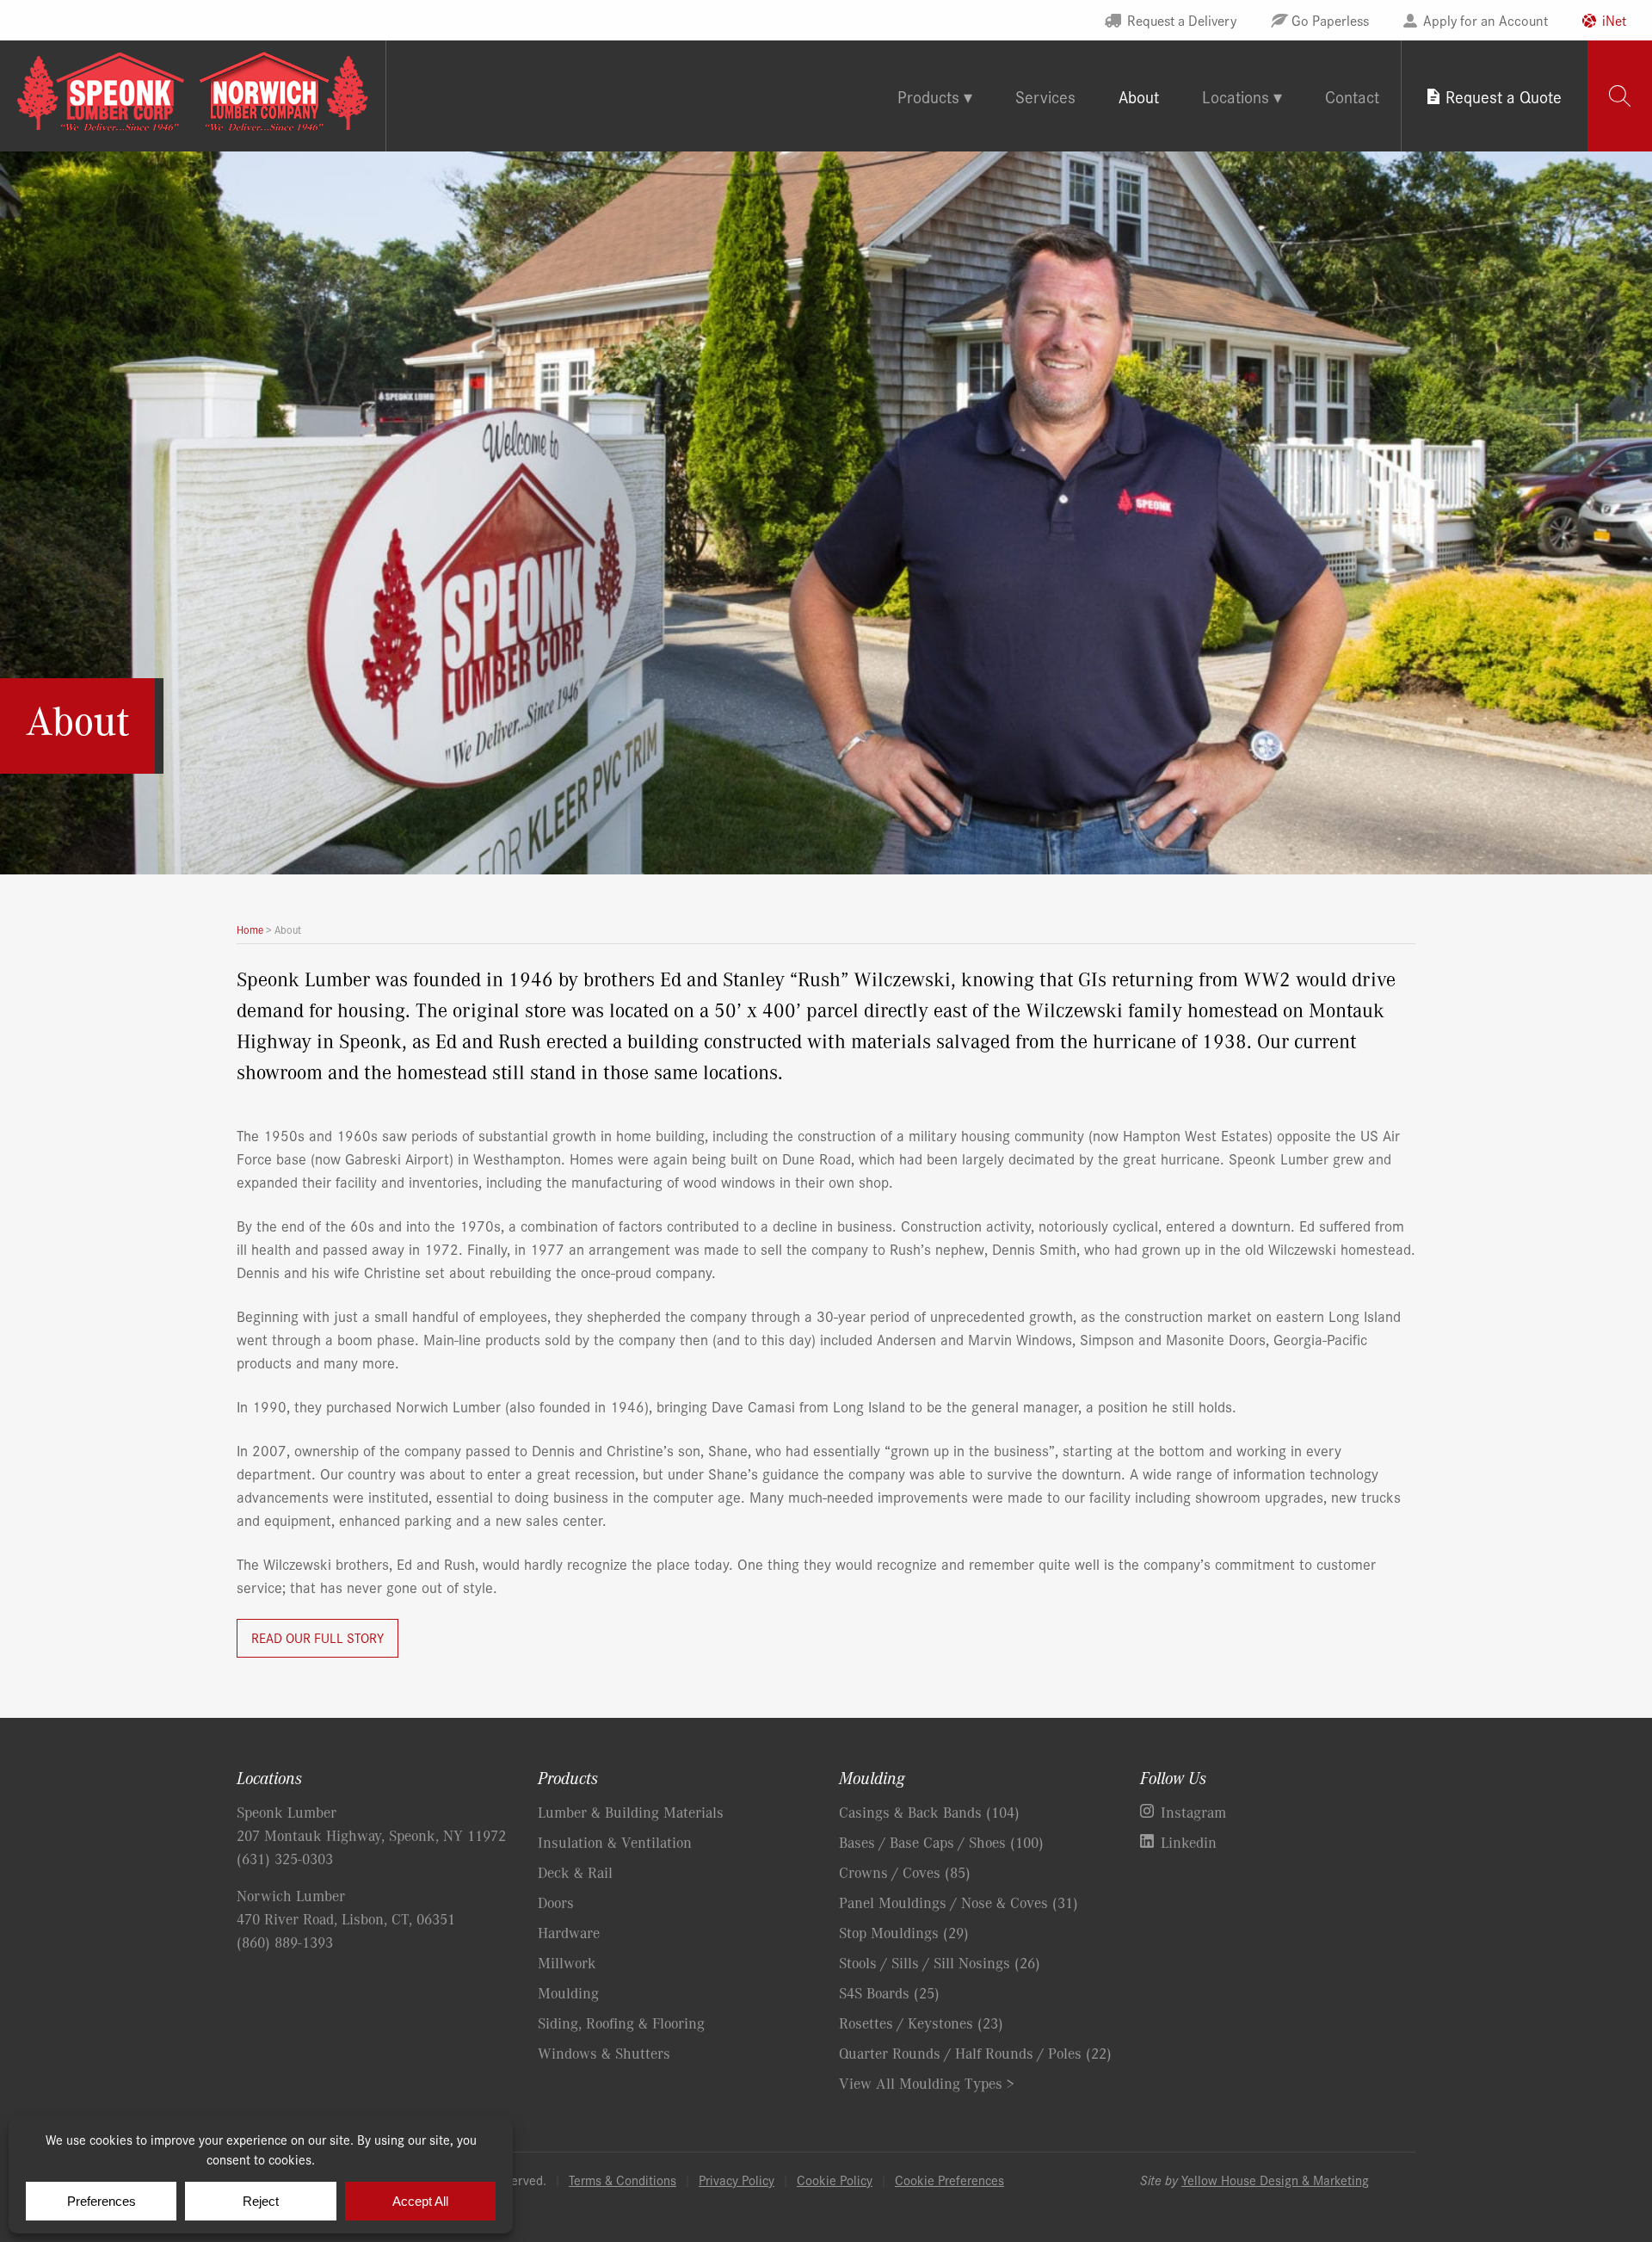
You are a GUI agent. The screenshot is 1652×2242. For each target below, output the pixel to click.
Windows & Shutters (604, 2053)
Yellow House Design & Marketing (1275, 2180)
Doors (556, 1902)
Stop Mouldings (904, 1932)
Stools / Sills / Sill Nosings (940, 1962)
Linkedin (1189, 1842)
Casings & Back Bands (929, 1812)
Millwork (567, 1962)
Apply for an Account (1486, 20)
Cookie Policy (835, 2180)
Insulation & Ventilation (615, 1842)
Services (1045, 96)
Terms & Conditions (623, 2180)
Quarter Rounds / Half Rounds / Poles (975, 2053)
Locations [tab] (1236, 96)
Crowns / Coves (905, 1872)
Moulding (568, 1992)
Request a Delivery (1182, 20)
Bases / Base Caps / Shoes (941, 1842)
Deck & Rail (575, 1872)
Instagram (1193, 1812)
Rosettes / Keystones (921, 2023)
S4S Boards (889, 1992)
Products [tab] (928, 96)
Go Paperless (1330, 20)
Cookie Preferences (949, 2180)
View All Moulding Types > (927, 2083)
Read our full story (317, 1637)
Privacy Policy (737, 2180)
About (1139, 96)
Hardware (569, 1932)
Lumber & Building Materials (631, 1812)
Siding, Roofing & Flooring (621, 2023)
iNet (1614, 20)
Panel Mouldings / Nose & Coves (959, 1902)
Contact (1352, 96)
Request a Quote (1504, 96)
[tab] (1620, 96)
